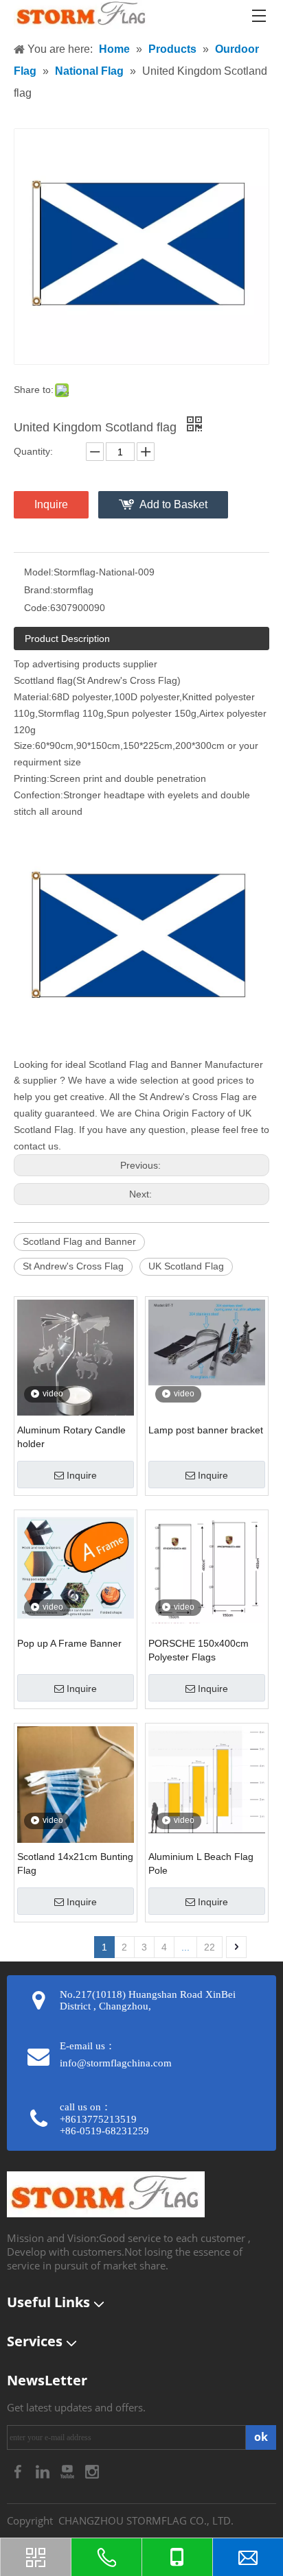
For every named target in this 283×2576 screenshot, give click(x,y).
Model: (39, 572)
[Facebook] (19, 2471)
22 (210, 1947)
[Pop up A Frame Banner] (76, 1565)
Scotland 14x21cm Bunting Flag (75, 1863)
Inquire (51, 504)
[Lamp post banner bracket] (207, 1341)
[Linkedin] (44, 2471)
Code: (37, 608)
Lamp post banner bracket (206, 1430)
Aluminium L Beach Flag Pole (201, 1863)
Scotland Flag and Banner (79, 1241)
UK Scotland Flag (186, 1266)
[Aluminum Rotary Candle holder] (76, 1357)
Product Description (67, 639)
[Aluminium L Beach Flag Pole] (207, 1779)
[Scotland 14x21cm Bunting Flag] (76, 1803)
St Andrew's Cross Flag (73, 1266)
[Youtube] (69, 2471)
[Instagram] (92, 2471)
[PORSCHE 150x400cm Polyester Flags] (207, 1567)
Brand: (38, 590)
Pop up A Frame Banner (69, 1643)
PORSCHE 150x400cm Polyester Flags (199, 1650)
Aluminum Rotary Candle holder (71, 1437)
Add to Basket (173, 504)
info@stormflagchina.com (116, 2063)
